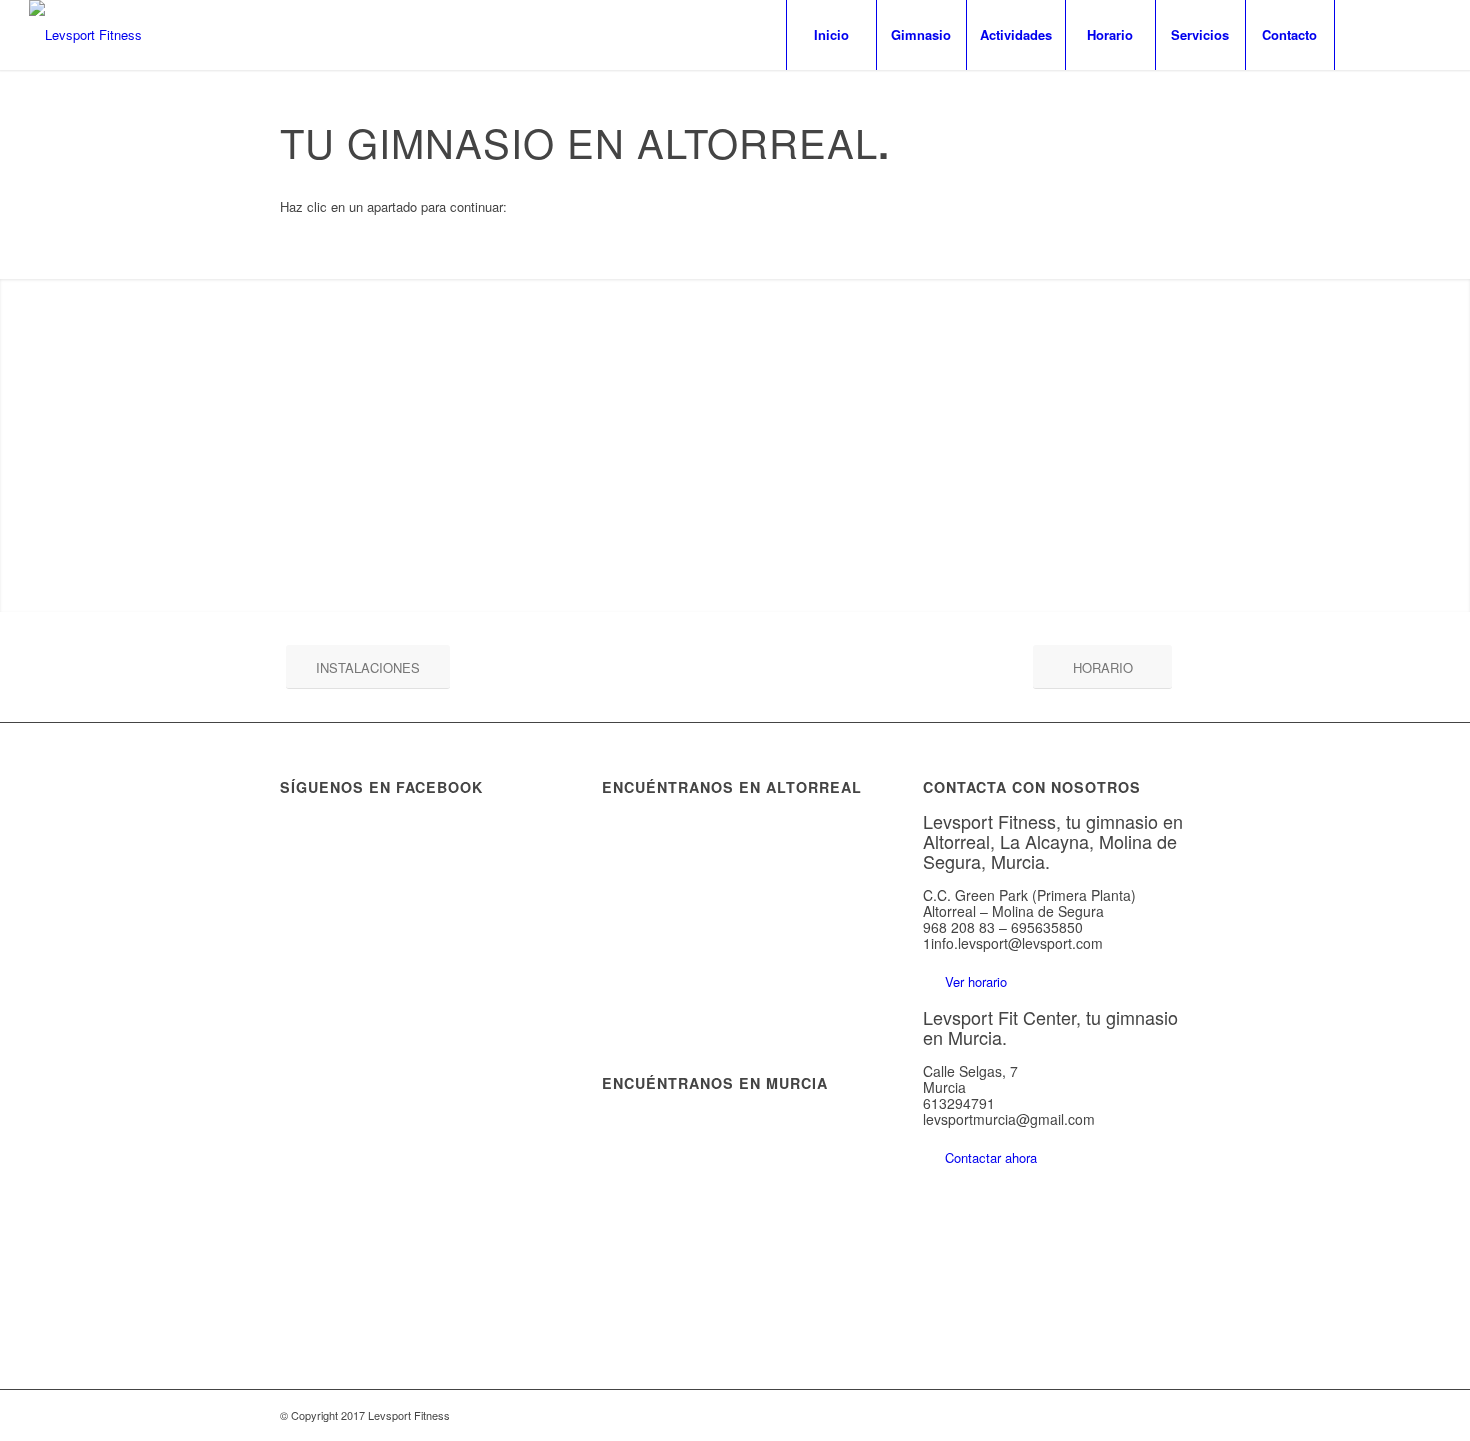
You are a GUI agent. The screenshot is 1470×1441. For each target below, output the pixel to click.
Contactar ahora (991, 1157)
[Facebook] (1366, 34)
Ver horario (976, 981)
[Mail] (1426, 34)
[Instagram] (1396, 34)
